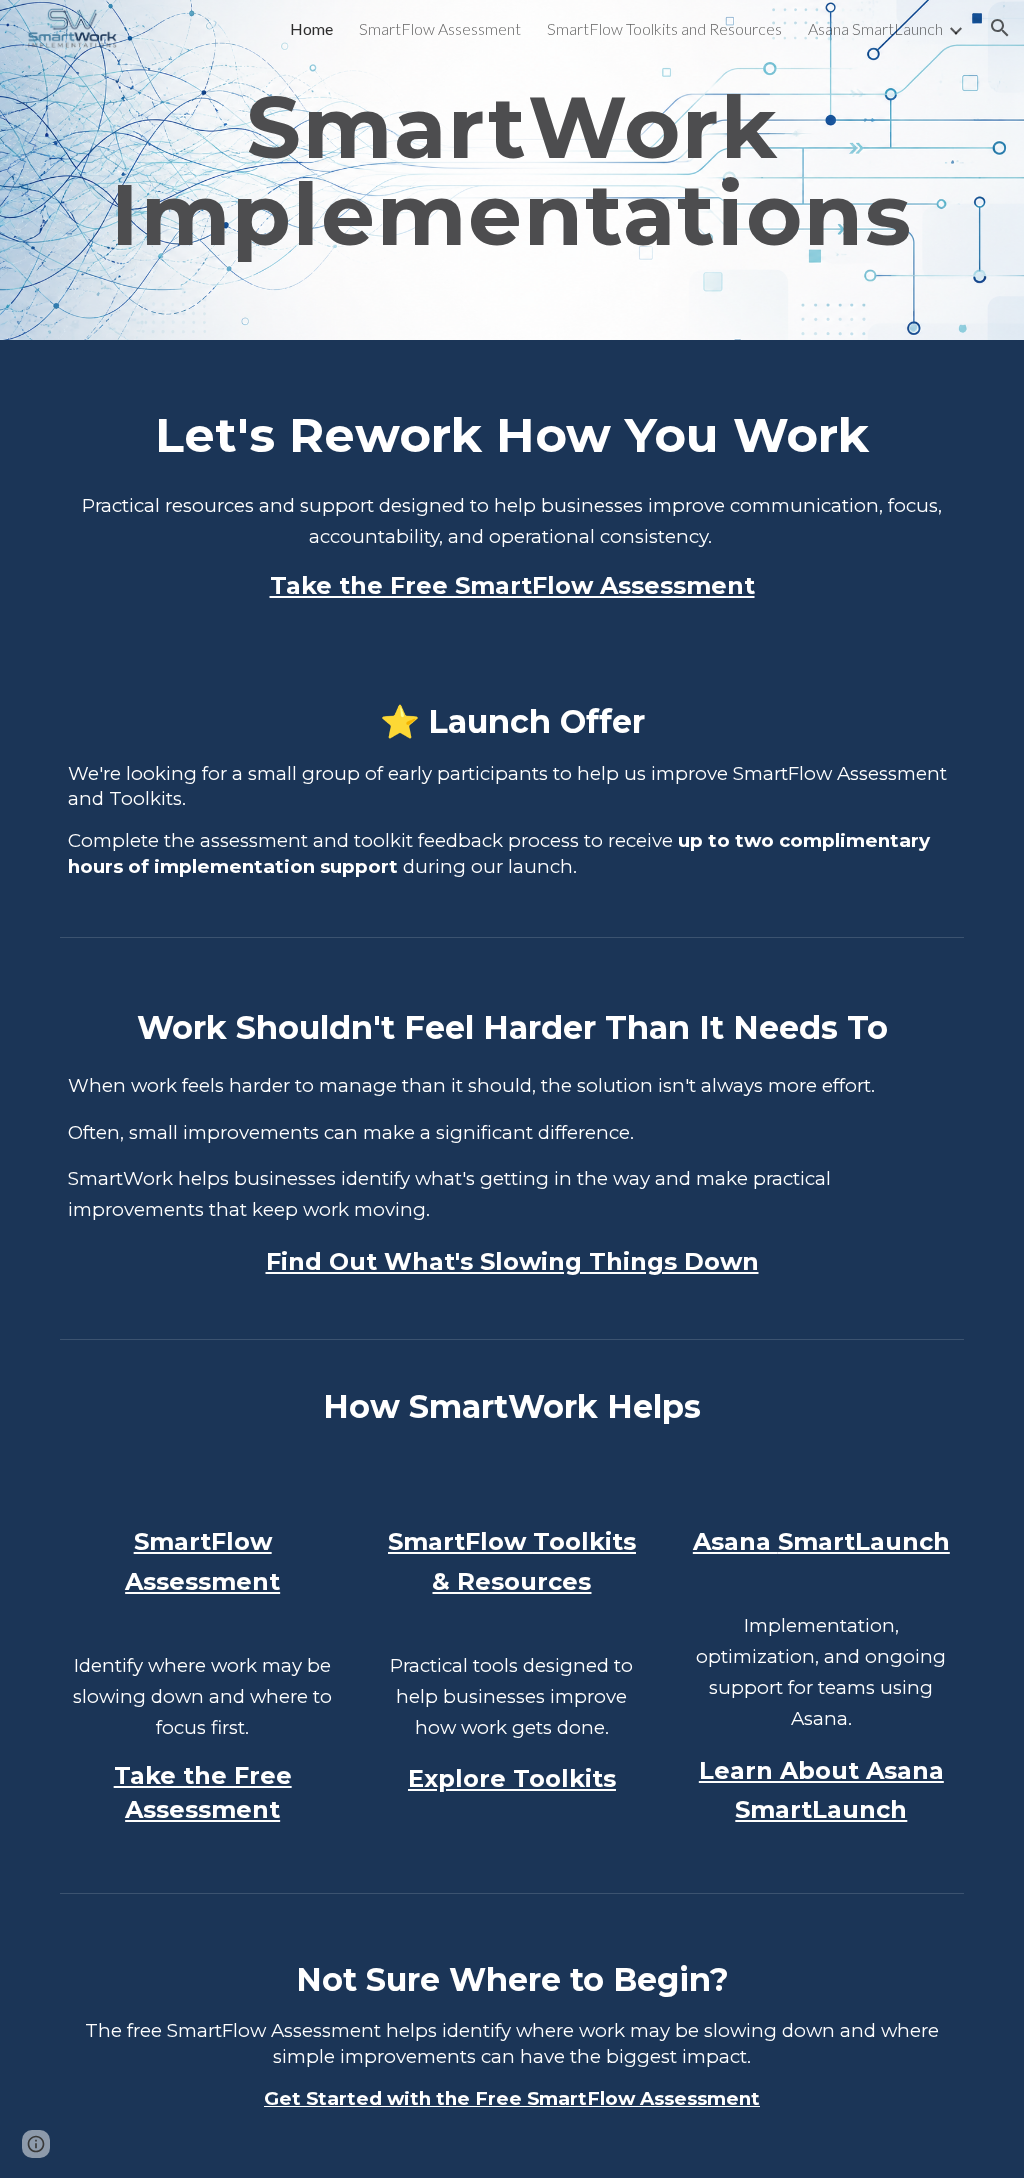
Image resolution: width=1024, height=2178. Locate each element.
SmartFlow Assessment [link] (440, 28)
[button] (1000, 28)
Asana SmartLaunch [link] (875, 28)
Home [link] (311, 28)
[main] (512, 170)
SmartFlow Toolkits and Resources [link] (664, 28)
